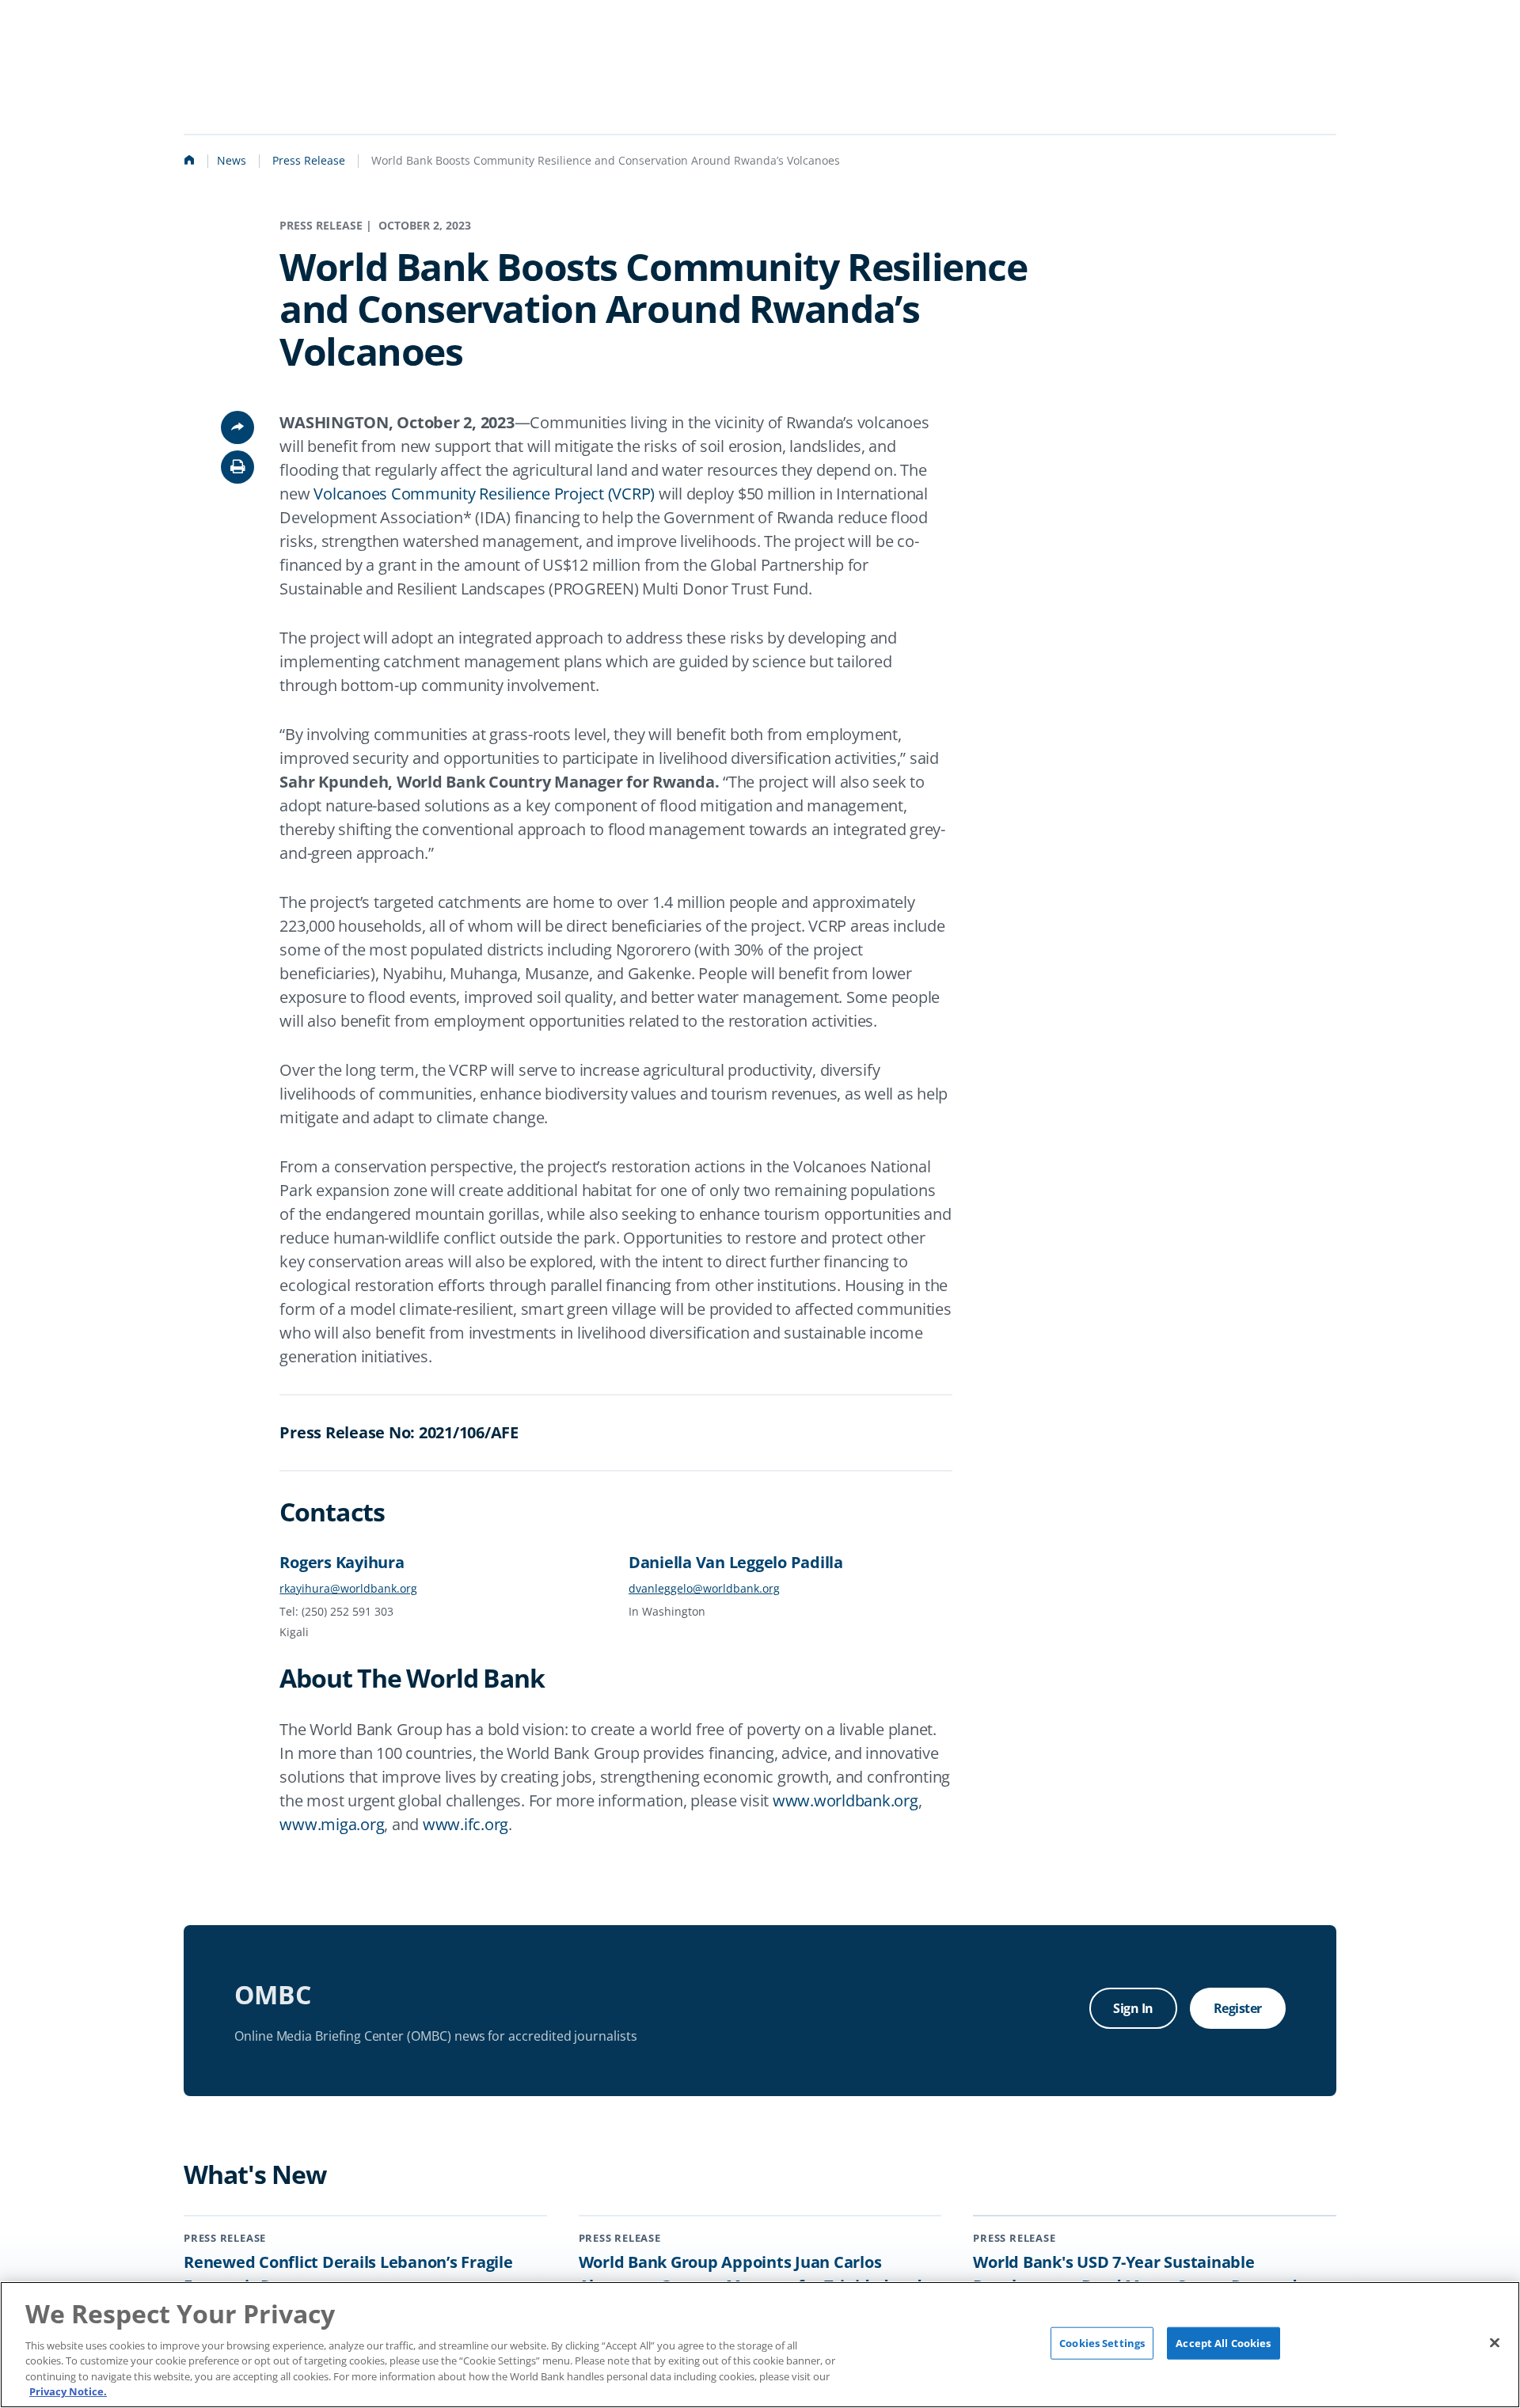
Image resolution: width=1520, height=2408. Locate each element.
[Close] (1495, 2343)
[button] (237, 467)
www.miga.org (332, 1824)
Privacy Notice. (68, 2391)
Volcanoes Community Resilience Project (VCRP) (484, 494)
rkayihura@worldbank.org (348, 1588)
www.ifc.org (465, 1824)
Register (1238, 2008)
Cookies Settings (1102, 2343)
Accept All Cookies (1223, 2343)
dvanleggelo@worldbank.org (704, 1588)
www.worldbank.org (845, 1800)
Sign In (1133, 2008)
